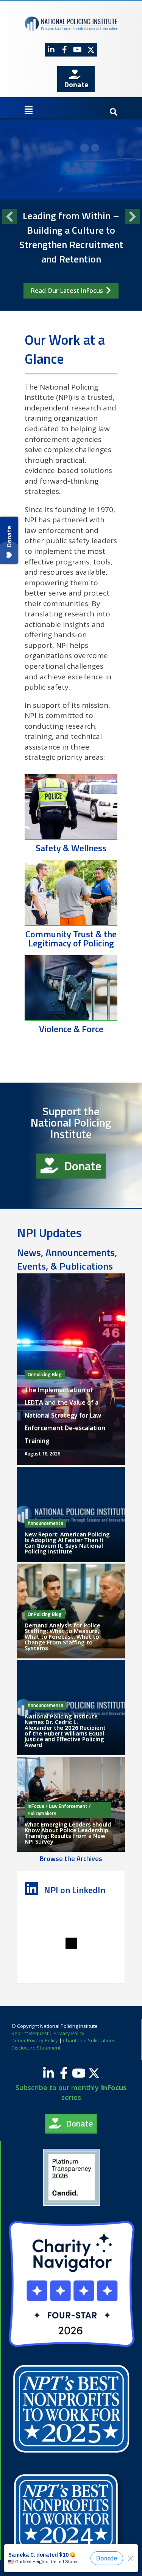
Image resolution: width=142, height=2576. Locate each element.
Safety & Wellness (71, 848)
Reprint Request (30, 2033)
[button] (51, 50)
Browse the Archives (71, 1859)
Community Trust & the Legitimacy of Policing (71, 938)
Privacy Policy (69, 2033)
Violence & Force (71, 1029)
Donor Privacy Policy (35, 2040)
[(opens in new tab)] (72, 2177)
